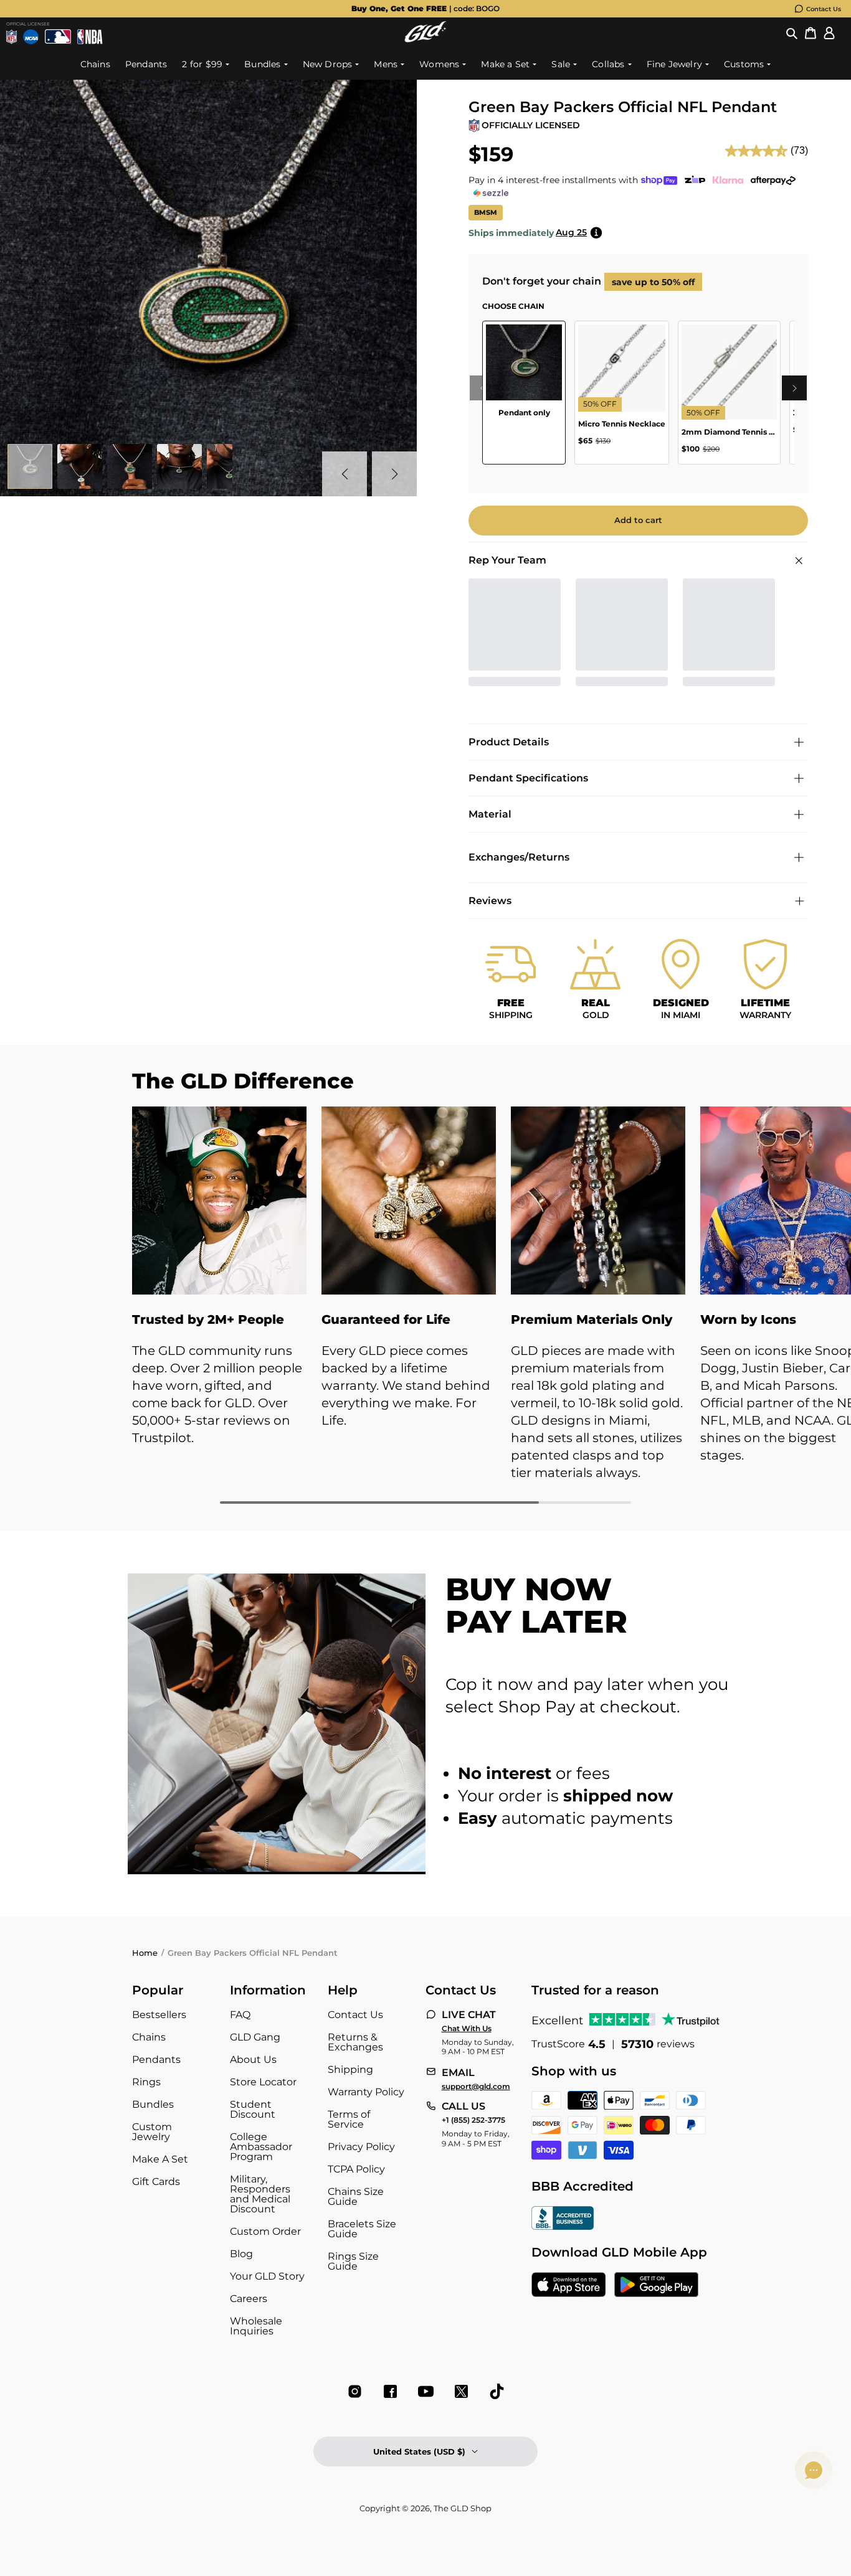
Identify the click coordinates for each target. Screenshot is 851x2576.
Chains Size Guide (356, 2196)
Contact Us (824, 9)
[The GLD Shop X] (461, 2391)
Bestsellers (159, 2015)
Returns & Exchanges (355, 2042)
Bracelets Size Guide (362, 2229)
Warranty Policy (366, 2092)
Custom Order (265, 2231)
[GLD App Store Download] (569, 2286)
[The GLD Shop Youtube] (426, 2391)
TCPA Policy (356, 2169)
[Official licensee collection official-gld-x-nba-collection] (90, 37)
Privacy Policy (361, 2147)
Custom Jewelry (152, 2132)
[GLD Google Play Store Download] (656, 2286)
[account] (829, 33)
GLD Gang (255, 2037)
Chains (149, 2037)
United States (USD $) (419, 2451)
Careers (249, 2299)
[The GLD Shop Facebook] (390, 2391)
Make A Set (160, 2159)
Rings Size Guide (353, 2261)
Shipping (350, 2069)
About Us (253, 2059)
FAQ (240, 2015)
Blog (241, 2254)
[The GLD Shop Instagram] (355, 2391)
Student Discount (253, 2109)
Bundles (153, 2104)
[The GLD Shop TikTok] (497, 2391)
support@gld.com (476, 2087)
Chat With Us (467, 2029)
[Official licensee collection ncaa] (31, 37)
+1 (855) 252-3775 (473, 2120)
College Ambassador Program (261, 2147)
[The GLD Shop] (425, 39)
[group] (425, 9)
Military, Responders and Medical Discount (260, 2194)
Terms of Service (349, 2119)
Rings (146, 2082)
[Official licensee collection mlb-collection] (58, 37)
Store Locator (263, 2082)
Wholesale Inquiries (256, 2326)
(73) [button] (799, 150)
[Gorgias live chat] (814, 2470)
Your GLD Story (267, 2276)
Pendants (156, 2059)
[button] (792, 33)
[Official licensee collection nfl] (12, 37)
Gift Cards (156, 2182)
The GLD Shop (463, 2508)
